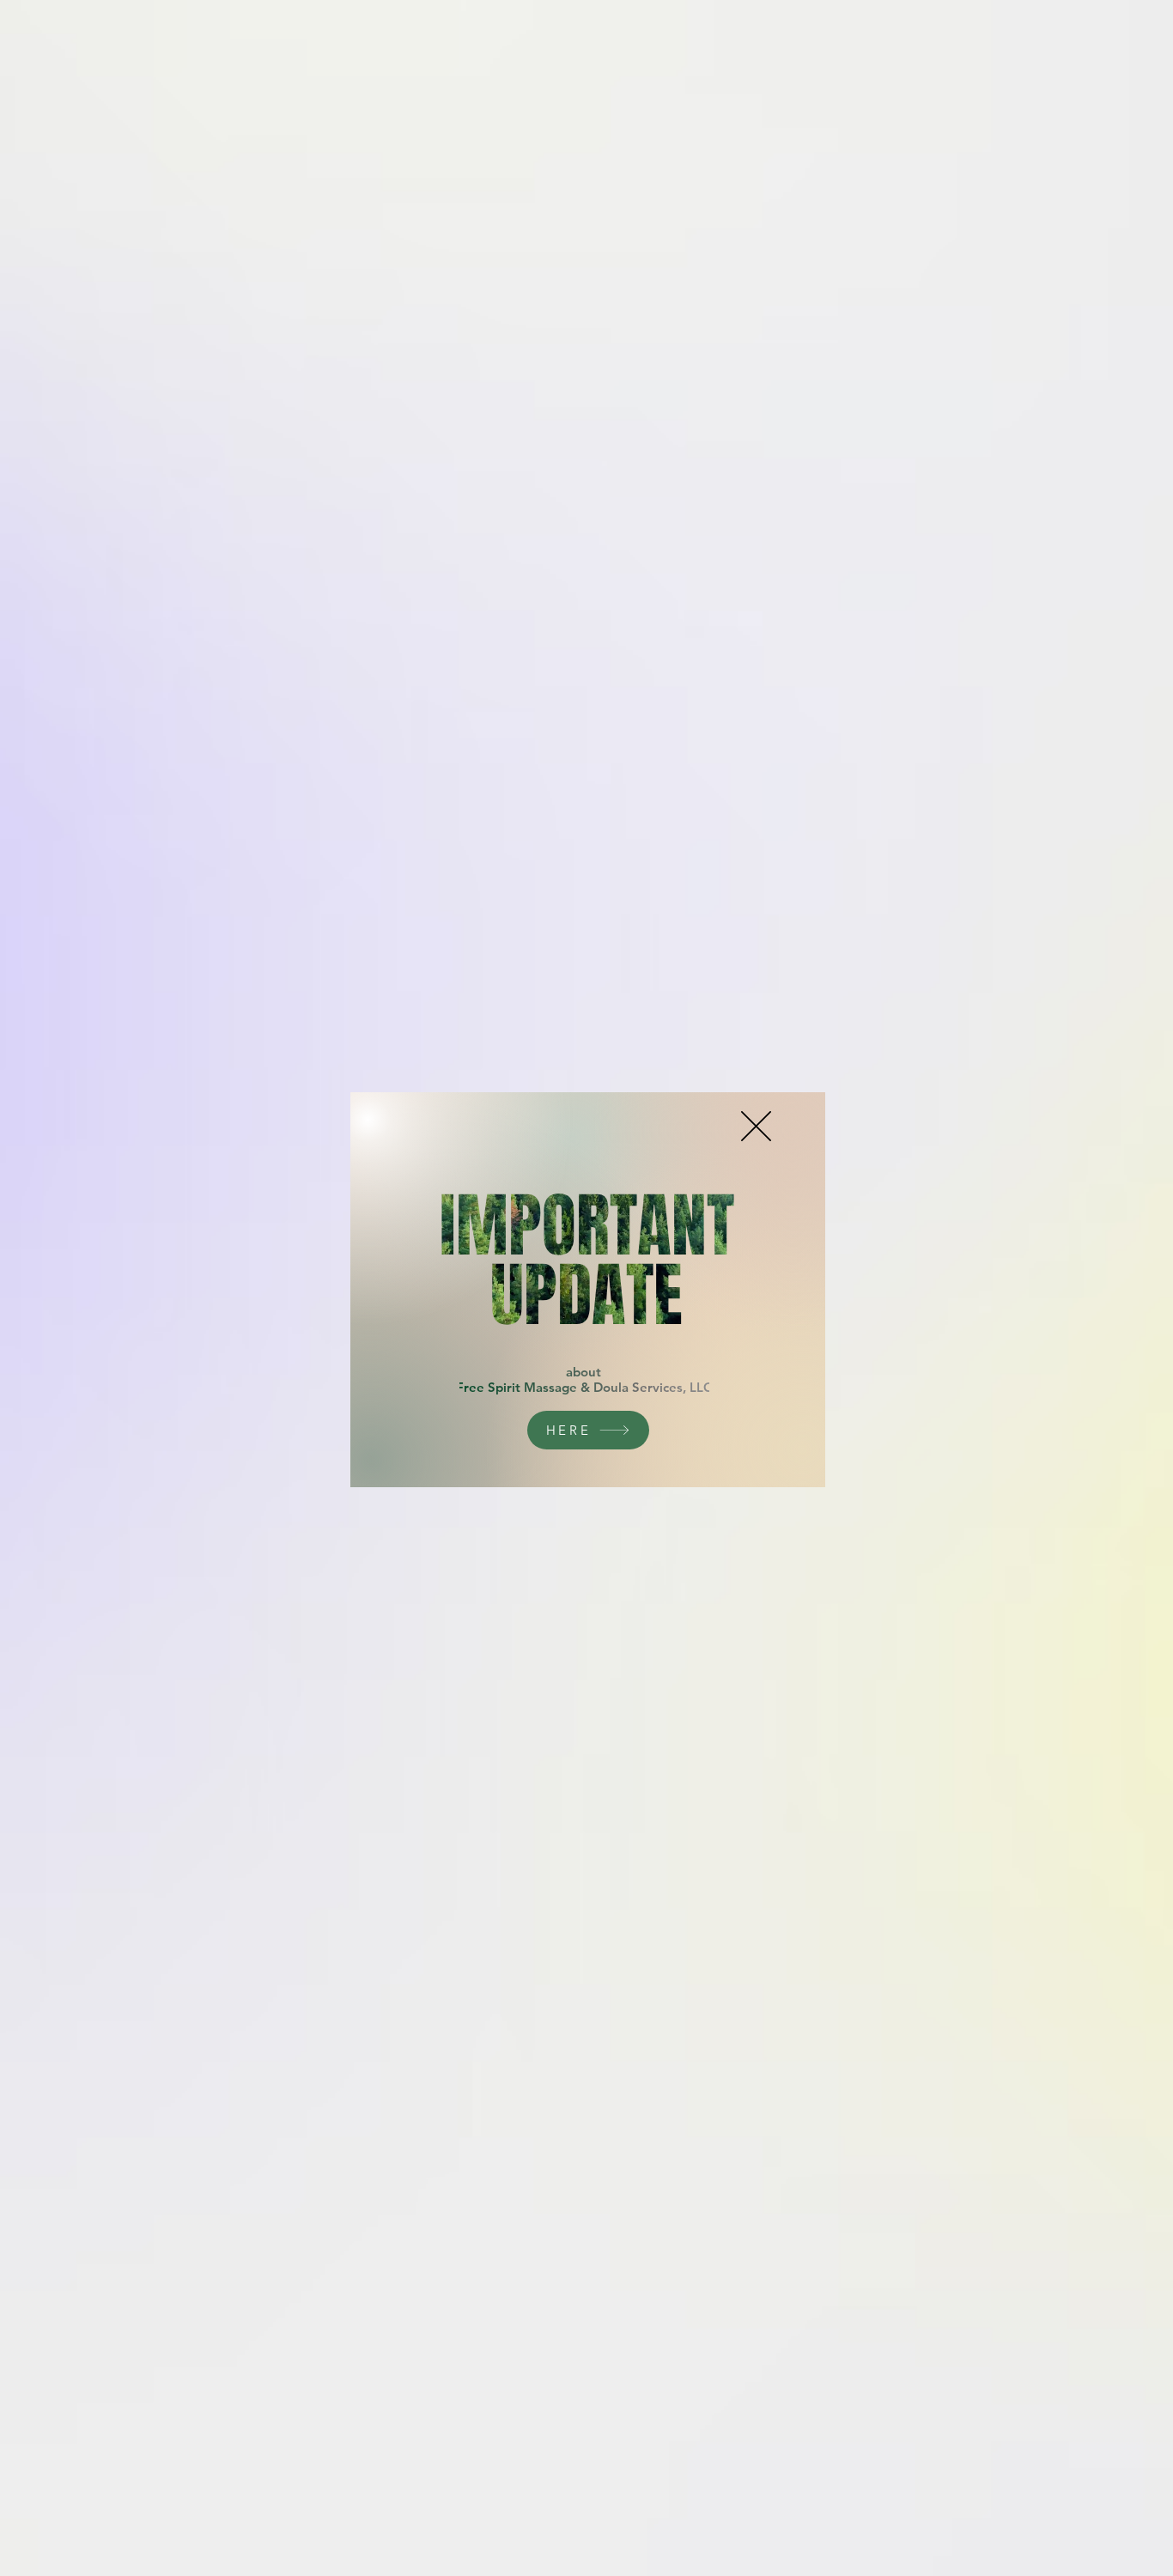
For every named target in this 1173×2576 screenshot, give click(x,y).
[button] (756, 1126)
